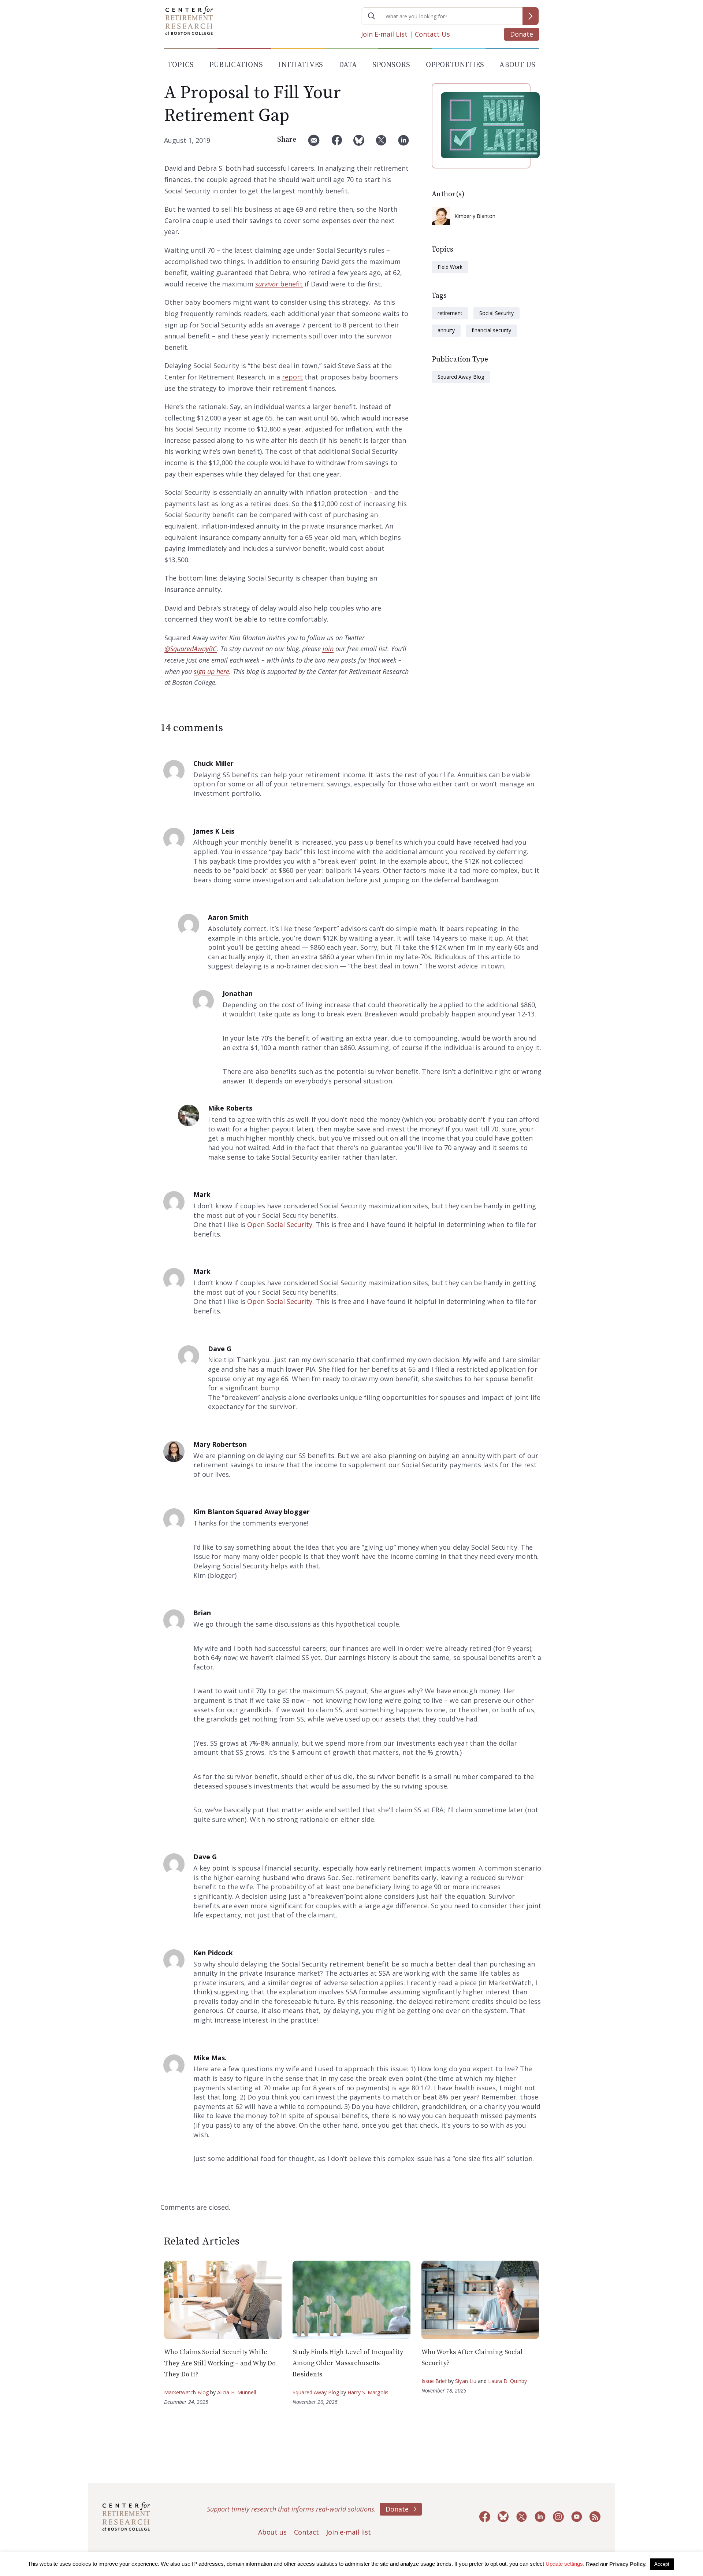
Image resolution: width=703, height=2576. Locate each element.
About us (272, 2532)
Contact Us (432, 34)
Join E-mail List (384, 34)
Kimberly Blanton (475, 216)
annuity (446, 330)
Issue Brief (434, 2381)
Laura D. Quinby (507, 2381)
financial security (491, 330)
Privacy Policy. (628, 2564)
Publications (236, 65)
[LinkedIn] (403, 143)
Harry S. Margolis (368, 2392)
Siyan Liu (466, 2381)
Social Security (496, 313)
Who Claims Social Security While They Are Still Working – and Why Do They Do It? (220, 2363)
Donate (522, 34)
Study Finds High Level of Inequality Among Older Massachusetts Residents (348, 2363)
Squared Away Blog (461, 377)
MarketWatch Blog (186, 2392)
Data (348, 65)
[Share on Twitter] (381, 143)
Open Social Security (280, 1224)
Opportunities (455, 65)
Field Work (450, 267)
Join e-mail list (349, 2532)
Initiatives (301, 65)
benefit (279, 284)
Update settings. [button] (565, 2564)
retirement (450, 313)
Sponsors (391, 65)
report (292, 377)
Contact (306, 2532)
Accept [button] (662, 2564)
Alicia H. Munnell (237, 2392)
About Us (517, 65)
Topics (181, 65)
